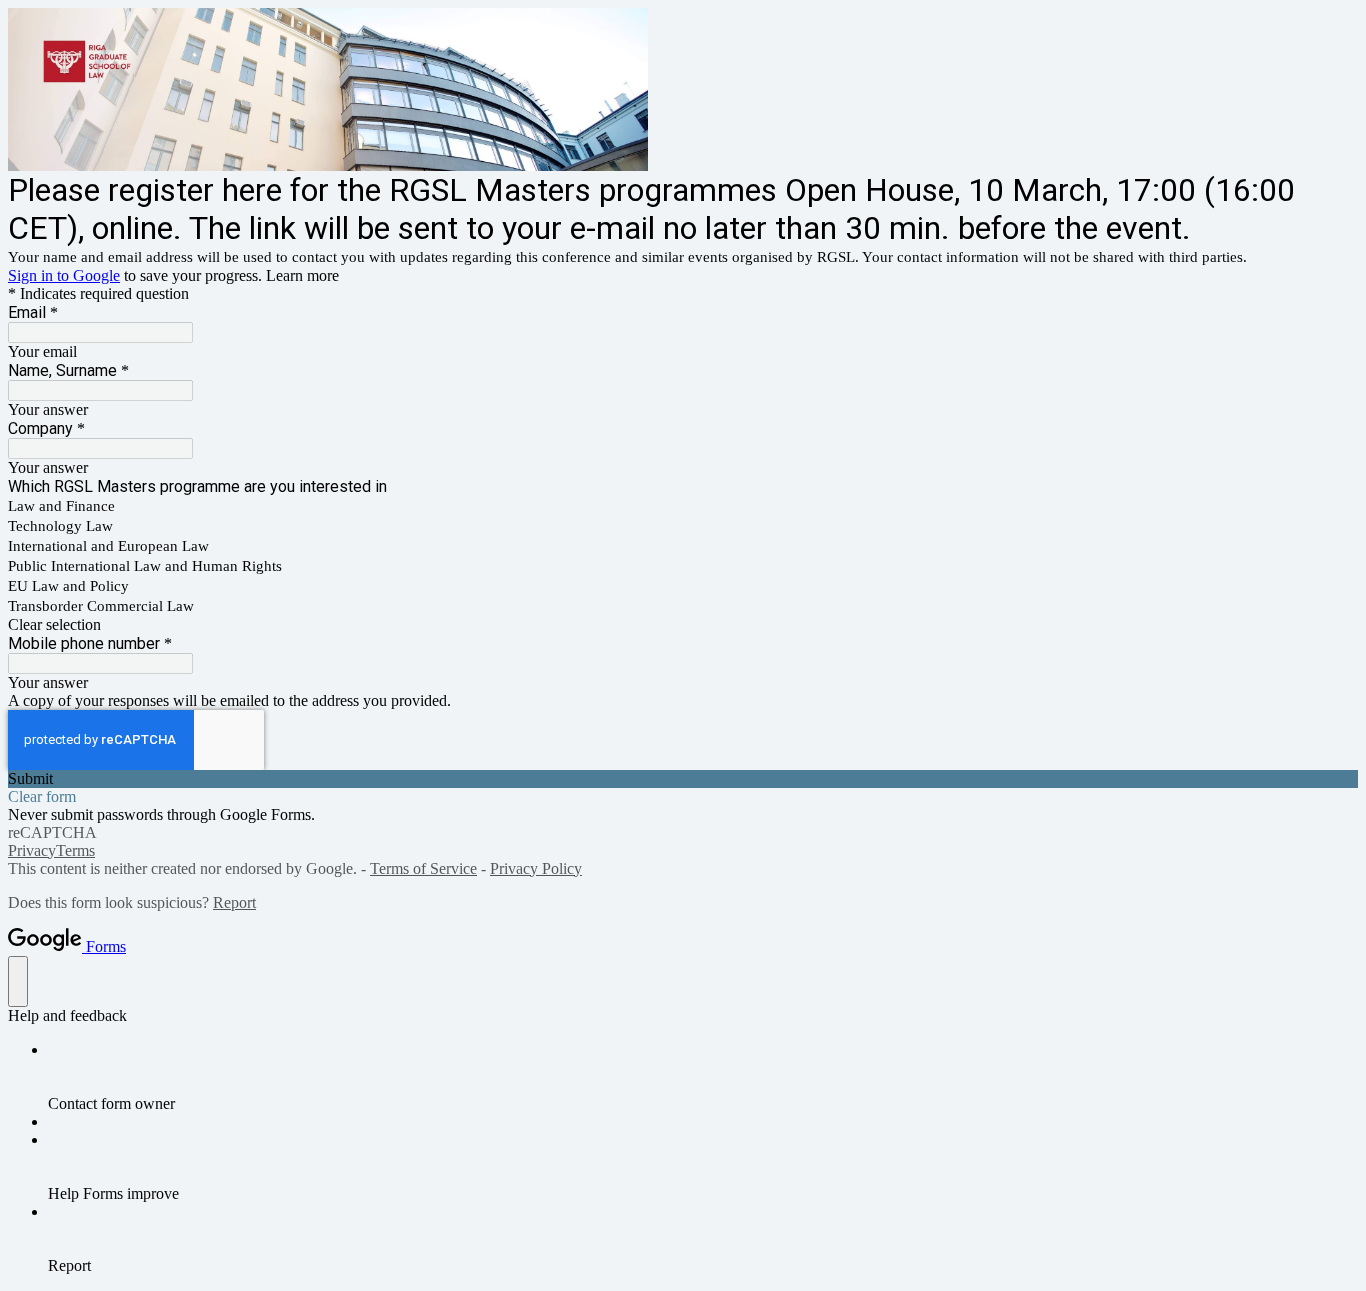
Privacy (32, 850)
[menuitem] (703, 1077)
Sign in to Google (64, 275)
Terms (75, 850)
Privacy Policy (536, 868)
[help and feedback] (18, 981)
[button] (683, 625)
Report (234, 902)
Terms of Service (423, 868)
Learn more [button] (302, 275)
